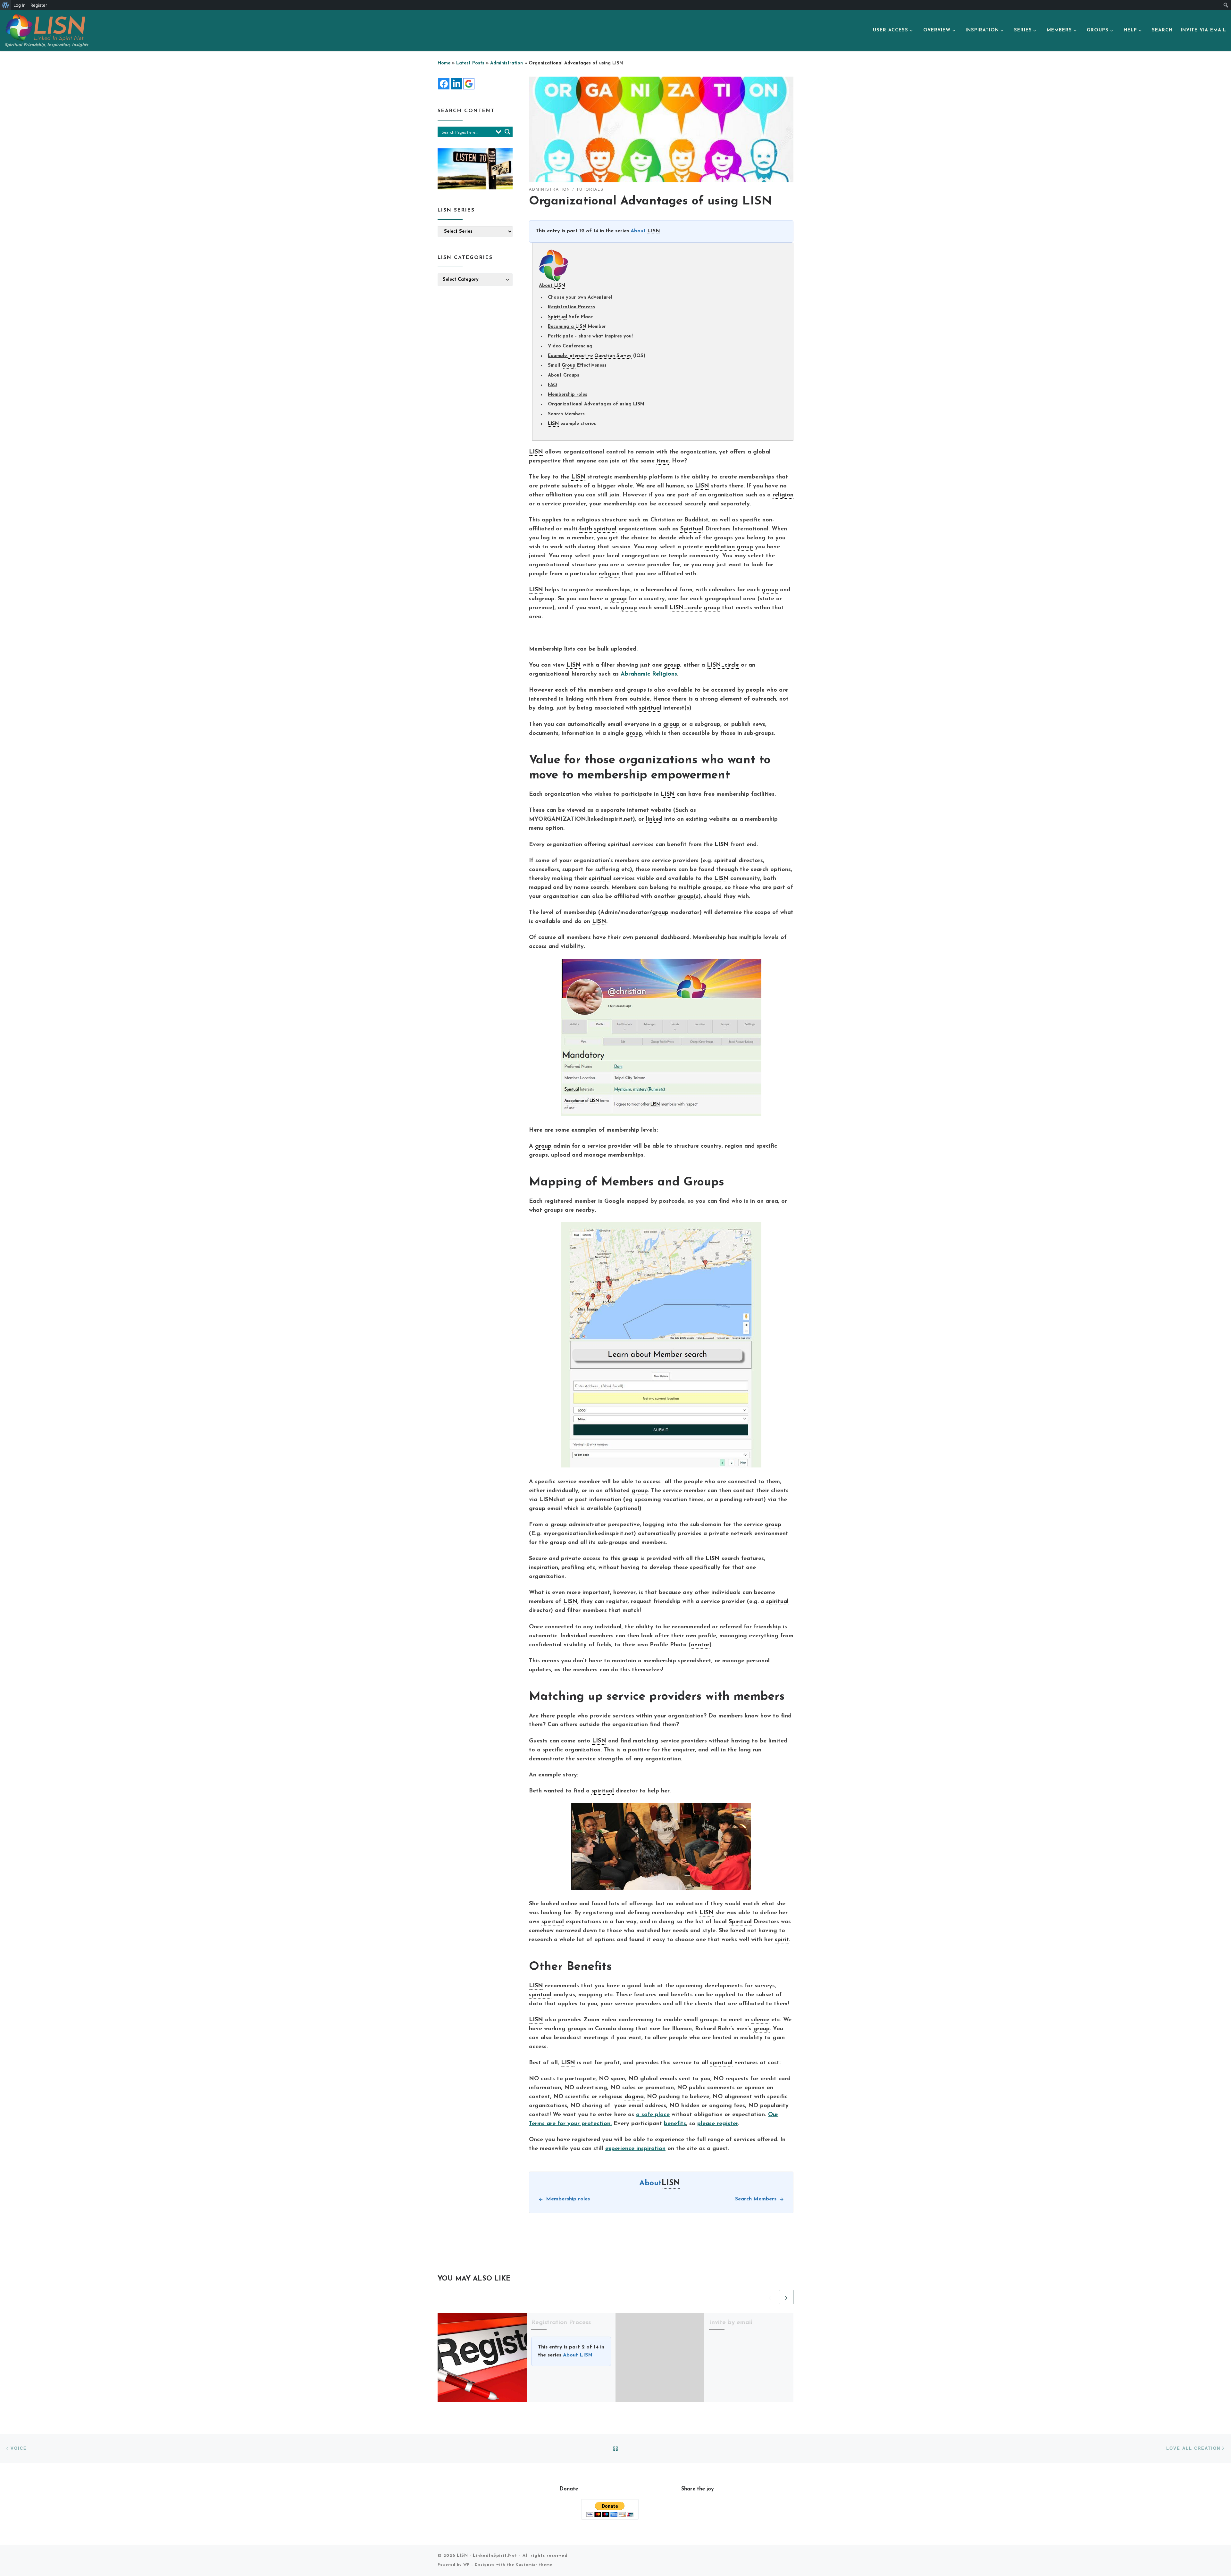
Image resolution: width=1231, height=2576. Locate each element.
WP (466, 2565)
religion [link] (783, 495)
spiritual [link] (605, 529)
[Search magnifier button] (507, 132)
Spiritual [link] (557, 317)
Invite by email (731, 2323)
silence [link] (760, 2020)
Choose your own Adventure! (580, 298)
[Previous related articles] (770, 2297)
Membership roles (568, 395)
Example (558, 356)
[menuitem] (6, 5)
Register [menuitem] (39, 5)
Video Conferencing (570, 346)
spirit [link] (782, 1940)
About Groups (564, 375)
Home (444, 63)
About (639, 231)
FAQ (553, 385)
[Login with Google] (469, 84)
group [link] (745, 547)
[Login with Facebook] (444, 84)
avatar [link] (700, 1645)
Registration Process (571, 307)
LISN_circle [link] (686, 608)
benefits (675, 2124)
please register (718, 2124)
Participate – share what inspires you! (590, 336)
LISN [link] (654, 231)
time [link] (663, 461)
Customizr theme (534, 2565)
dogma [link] (634, 2097)
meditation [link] (720, 547)
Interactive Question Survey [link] (600, 356)
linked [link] (654, 819)
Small (555, 366)
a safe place (653, 2115)
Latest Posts (470, 63)
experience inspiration (635, 2149)
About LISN (578, 2355)
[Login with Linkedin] (456, 84)
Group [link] (569, 366)
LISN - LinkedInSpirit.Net (487, 2556)
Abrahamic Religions (649, 674)
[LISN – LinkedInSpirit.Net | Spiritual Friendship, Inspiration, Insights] (45, 27)
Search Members (566, 414)
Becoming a (562, 327)
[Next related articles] (786, 2297)
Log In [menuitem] (20, 5)
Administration (507, 63)
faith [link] (586, 529)
